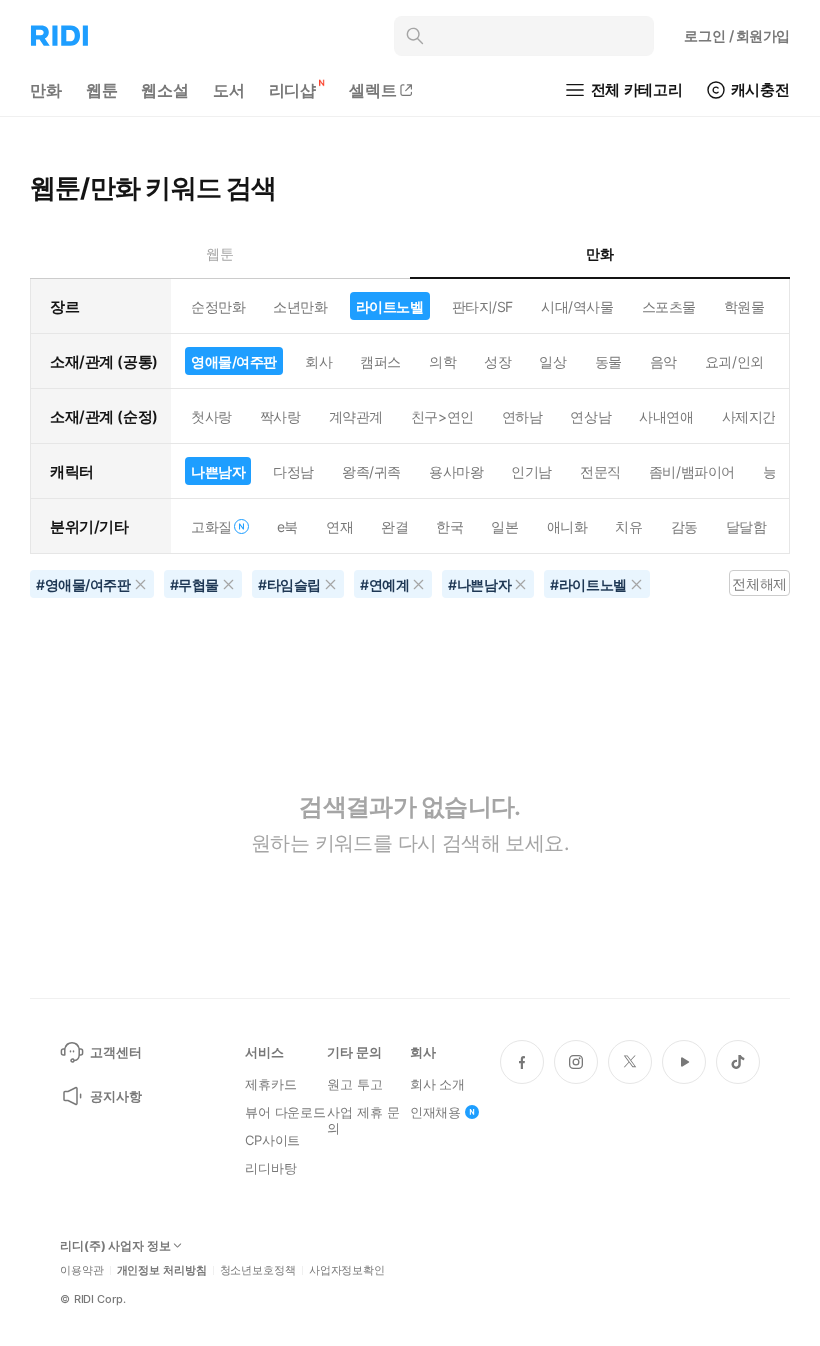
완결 (394, 526)
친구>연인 (442, 416)
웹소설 (165, 90)
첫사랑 (211, 416)
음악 (663, 361)
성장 (497, 361)
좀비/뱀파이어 (692, 471)
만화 (46, 90)
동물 (608, 361)
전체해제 (759, 583)
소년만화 (300, 306)
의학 (442, 361)
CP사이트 (272, 1140)
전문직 (600, 471)
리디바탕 (270, 1168)
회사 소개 (437, 1084)
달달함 (746, 526)
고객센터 (115, 1052)
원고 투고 (354, 1084)
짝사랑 (280, 416)
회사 (318, 361)
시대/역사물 (577, 306)
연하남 (522, 416)
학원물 (744, 306)
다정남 (293, 471)
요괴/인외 (734, 361)
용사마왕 (456, 471)
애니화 (567, 526)
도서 (229, 90)
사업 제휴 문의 (363, 1120)
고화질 (211, 526)
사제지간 (749, 416)
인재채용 (435, 1112)
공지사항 (115, 1096)
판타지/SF (482, 306)
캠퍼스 (380, 361)
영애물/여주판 (234, 361)
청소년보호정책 (258, 1270)
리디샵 (293, 90)
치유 (628, 526)
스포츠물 (669, 306)
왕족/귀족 (371, 471)
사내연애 (666, 416)
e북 (287, 526)
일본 (504, 526)
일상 (552, 361)
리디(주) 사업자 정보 (115, 1246)
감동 (684, 526)
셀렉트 (373, 90)
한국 (449, 526)
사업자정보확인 (347, 1270)
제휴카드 (270, 1084)
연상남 (590, 416)
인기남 (531, 471)
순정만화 (218, 306)
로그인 (737, 35)
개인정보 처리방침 (162, 1270)
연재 (339, 526)
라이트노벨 (390, 306)
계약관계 (356, 416)
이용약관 (82, 1270)
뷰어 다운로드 (285, 1112)
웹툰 (102, 90)
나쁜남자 (218, 471)
